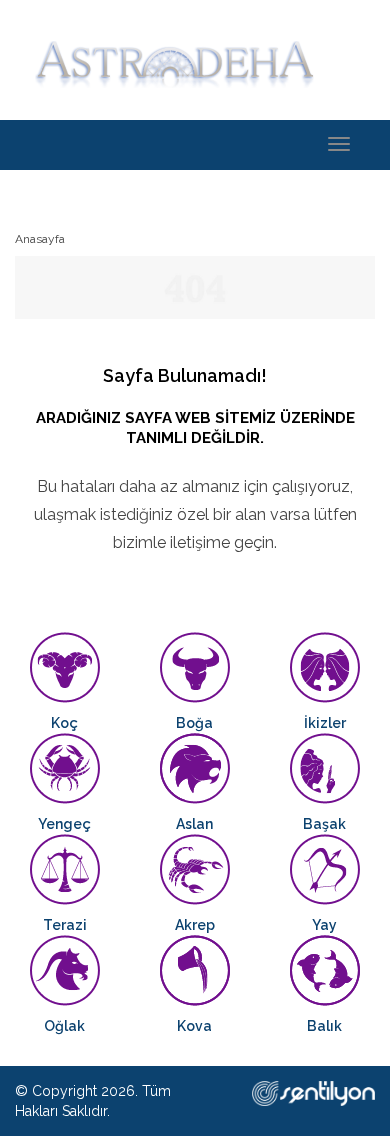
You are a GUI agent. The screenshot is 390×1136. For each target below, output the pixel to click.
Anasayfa (40, 239)
